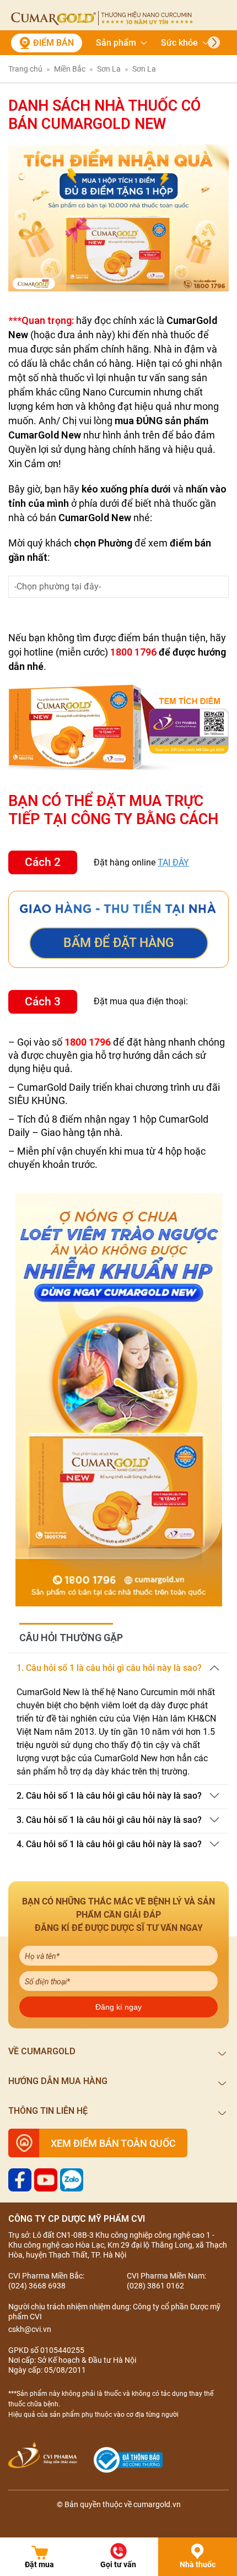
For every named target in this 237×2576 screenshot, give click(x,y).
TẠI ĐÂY (173, 862)
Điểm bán (53, 43)
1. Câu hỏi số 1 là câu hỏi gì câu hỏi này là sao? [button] (109, 1668)
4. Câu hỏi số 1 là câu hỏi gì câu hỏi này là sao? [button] (109, 1844)
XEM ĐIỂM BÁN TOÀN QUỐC (113, 2143)
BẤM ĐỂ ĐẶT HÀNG (119, 943)
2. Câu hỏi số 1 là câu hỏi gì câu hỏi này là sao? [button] (109, 1796)
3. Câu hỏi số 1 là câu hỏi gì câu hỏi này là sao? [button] (109, 1820)
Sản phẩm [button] (116, 43)
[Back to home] (102, 18)
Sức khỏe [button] (179, 43)
